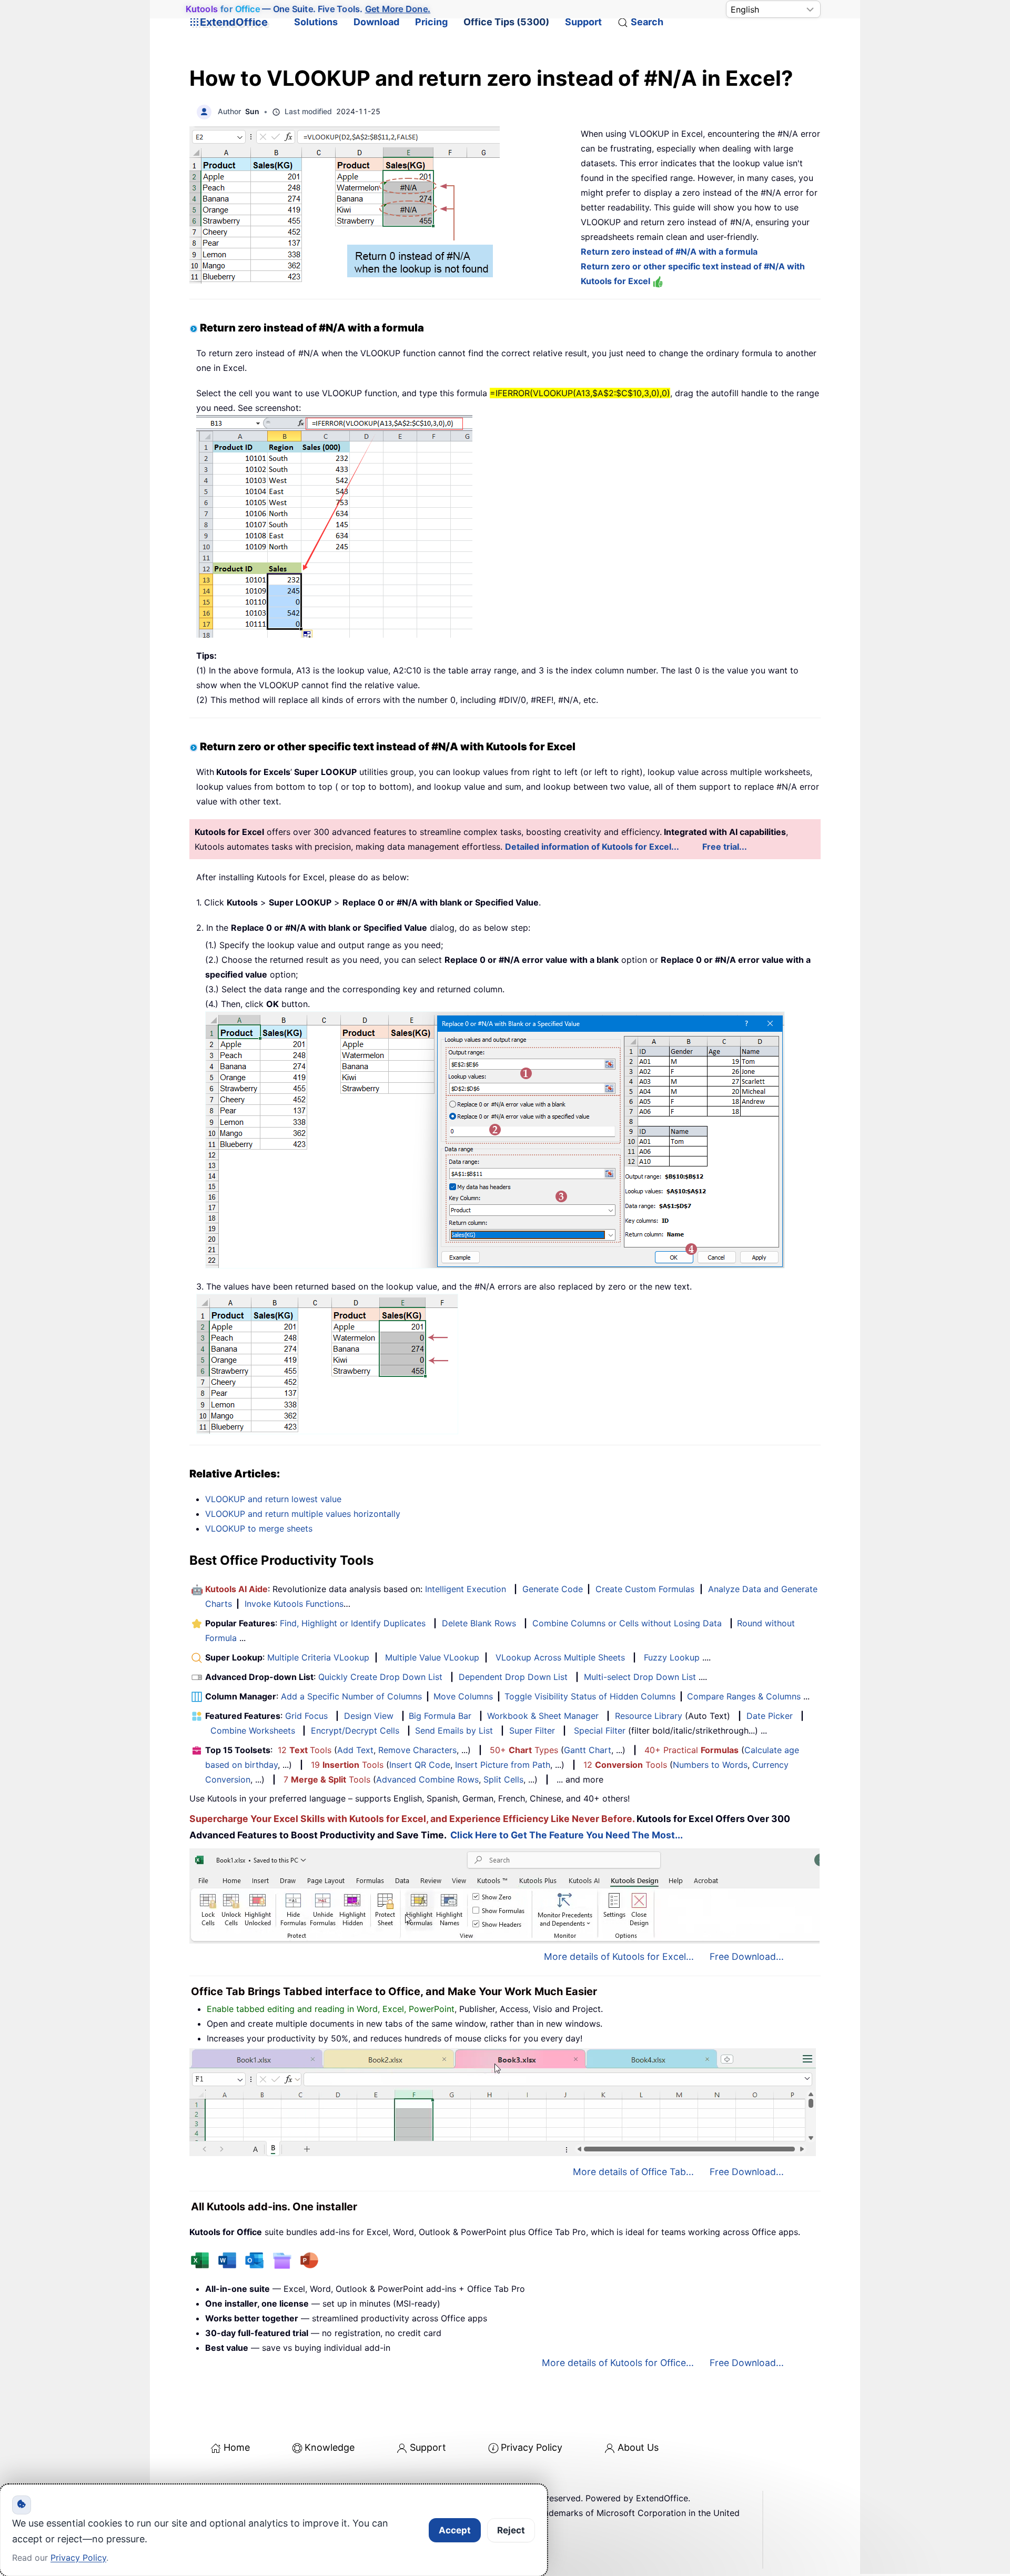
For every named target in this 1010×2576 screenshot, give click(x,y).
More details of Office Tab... (633, 2172)
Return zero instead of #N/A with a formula (669, 251)
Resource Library (649, 1716)
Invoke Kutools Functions (294, 1604)
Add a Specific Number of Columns (351, 1696)
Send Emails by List (454, 1730)
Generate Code (553, 1589)
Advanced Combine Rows (427, 1779)
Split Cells (503, 1779)
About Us (638, 2447)
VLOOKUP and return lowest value (273, 1499)
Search (647, 22)
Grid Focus (306, 1716)
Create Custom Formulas (645, 1589)
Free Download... (747, 1956)
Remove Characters (417, 1750)
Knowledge (330, 2447)
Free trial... (725, 847)
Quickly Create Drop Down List (380, 1677)
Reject (511, 2530)
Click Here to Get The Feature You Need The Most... (567, 1835)
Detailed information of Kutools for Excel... (592, 847)
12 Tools (305, 1750)
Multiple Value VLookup (432, 1657)
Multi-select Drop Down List (640, 1677)
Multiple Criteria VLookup (318, 1657)
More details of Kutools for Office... (618, 2363)
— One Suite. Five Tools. (308, 9)
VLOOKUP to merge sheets (259, 1528)
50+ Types (524, 1750)
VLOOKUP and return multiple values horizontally (303, 1514)
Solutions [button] (316, 22)
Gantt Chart (588, 1750)
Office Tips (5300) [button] (506, 22)
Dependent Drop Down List (513, 1677)
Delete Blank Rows (479, 1623)
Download (376, 22)
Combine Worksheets (253, 1730)
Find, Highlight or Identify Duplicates (353, 1623)
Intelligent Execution (466, 1589)
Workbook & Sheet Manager (543, 1716)
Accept (455, 2530)
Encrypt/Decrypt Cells (355, 1730)
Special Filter (600, 1730)
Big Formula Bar (440, 1716)
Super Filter (532, 1730)
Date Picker (770, 1716)
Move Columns (463, 1696)
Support (583, 22)
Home (237, 2447)
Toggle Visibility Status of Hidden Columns (590, 1696)
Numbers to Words (710, 1765)
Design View (369, 1716)
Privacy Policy (532, 2447)
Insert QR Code (420, 1765)
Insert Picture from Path (503, 1765)
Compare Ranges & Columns (744, 1696)
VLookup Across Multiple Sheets (560, 1657)
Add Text (355, 1750)
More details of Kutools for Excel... (619, 1956)
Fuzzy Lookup (672, 1657)
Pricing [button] (431, 22)
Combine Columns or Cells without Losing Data (627, 1623)
